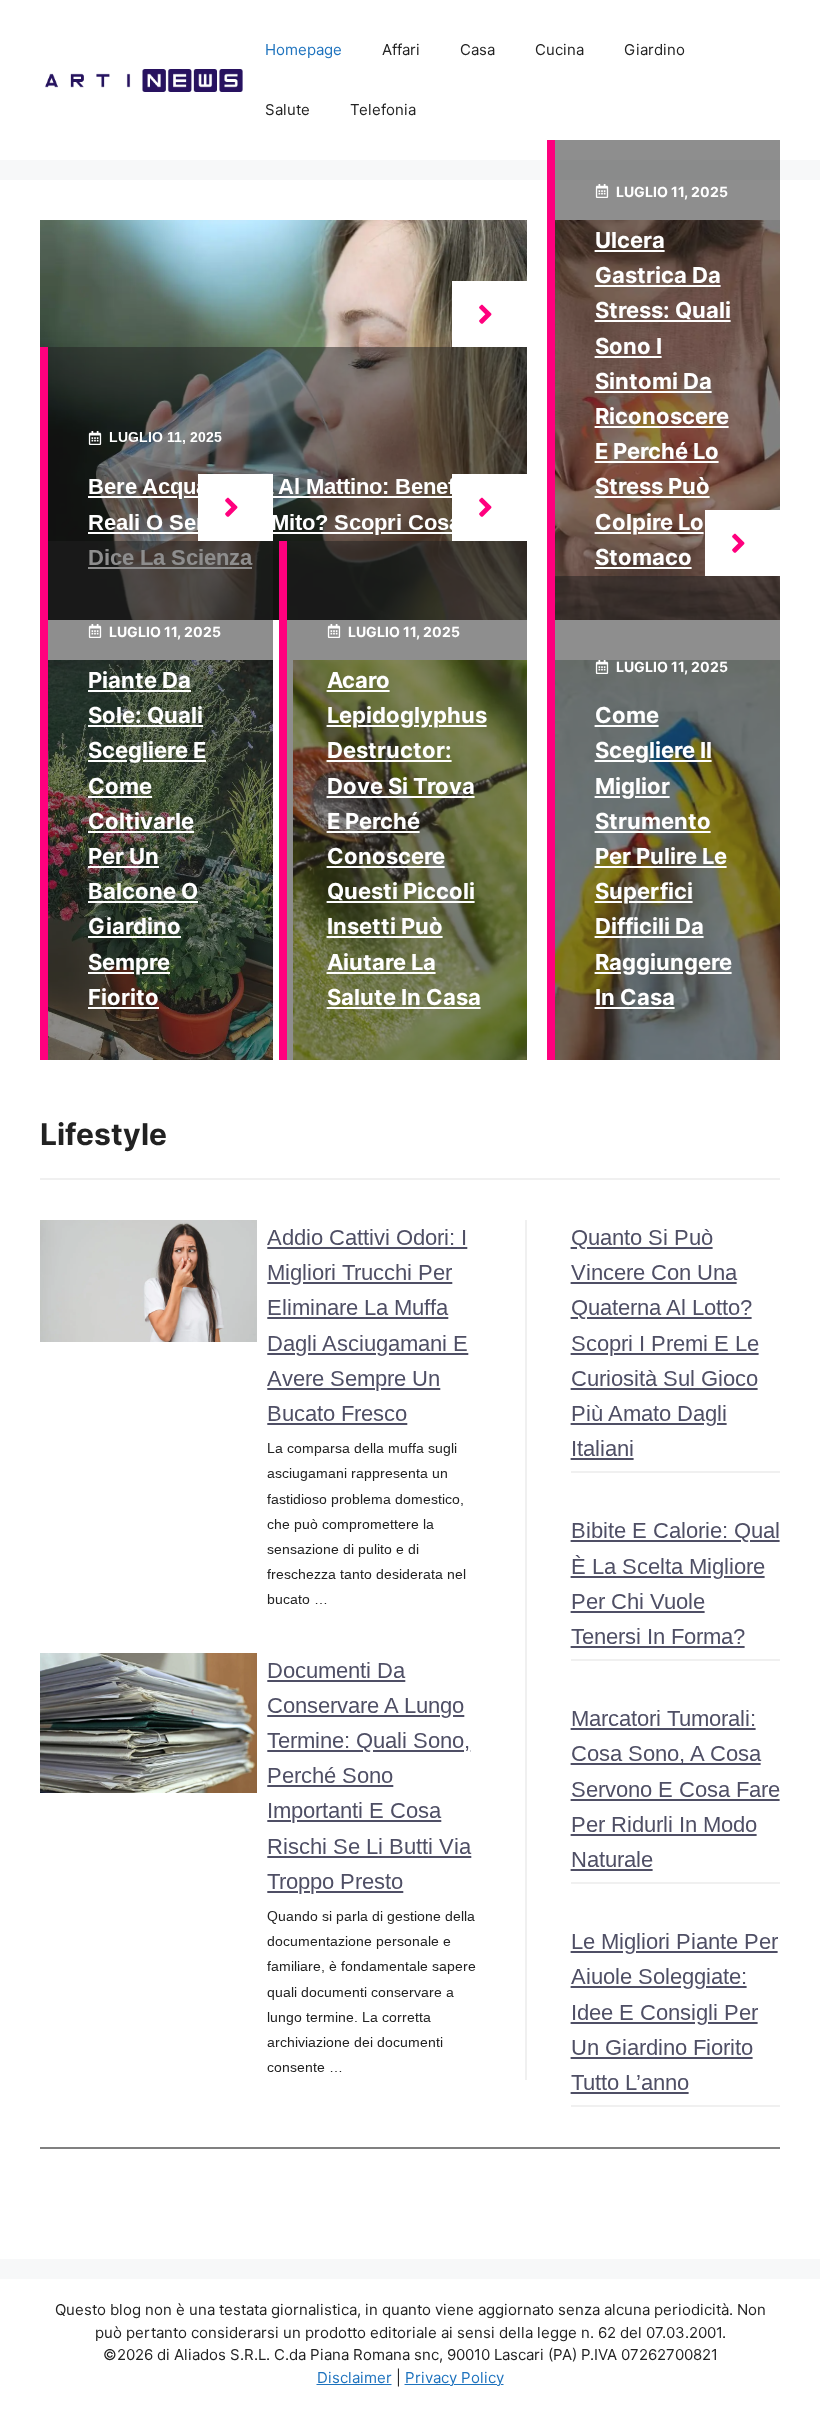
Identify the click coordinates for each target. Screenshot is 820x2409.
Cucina (559, 49)
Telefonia (383, 109)
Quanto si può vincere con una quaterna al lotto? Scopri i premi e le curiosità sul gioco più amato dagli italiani (665, 1343)
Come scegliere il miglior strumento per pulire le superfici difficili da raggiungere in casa (663, 856)
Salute (287, 109)
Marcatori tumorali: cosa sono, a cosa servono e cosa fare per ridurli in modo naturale (675, 1789)
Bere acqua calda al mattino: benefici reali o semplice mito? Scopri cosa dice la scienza (283, 521)
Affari (401, 49)
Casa (477, 49)
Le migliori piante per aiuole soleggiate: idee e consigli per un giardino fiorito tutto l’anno (674, 2012)
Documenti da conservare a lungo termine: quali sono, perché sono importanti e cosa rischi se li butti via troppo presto (369, 1776)
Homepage (303, 49)
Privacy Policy (454, 2377)
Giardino (654, 49)
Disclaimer (354, 2377)
